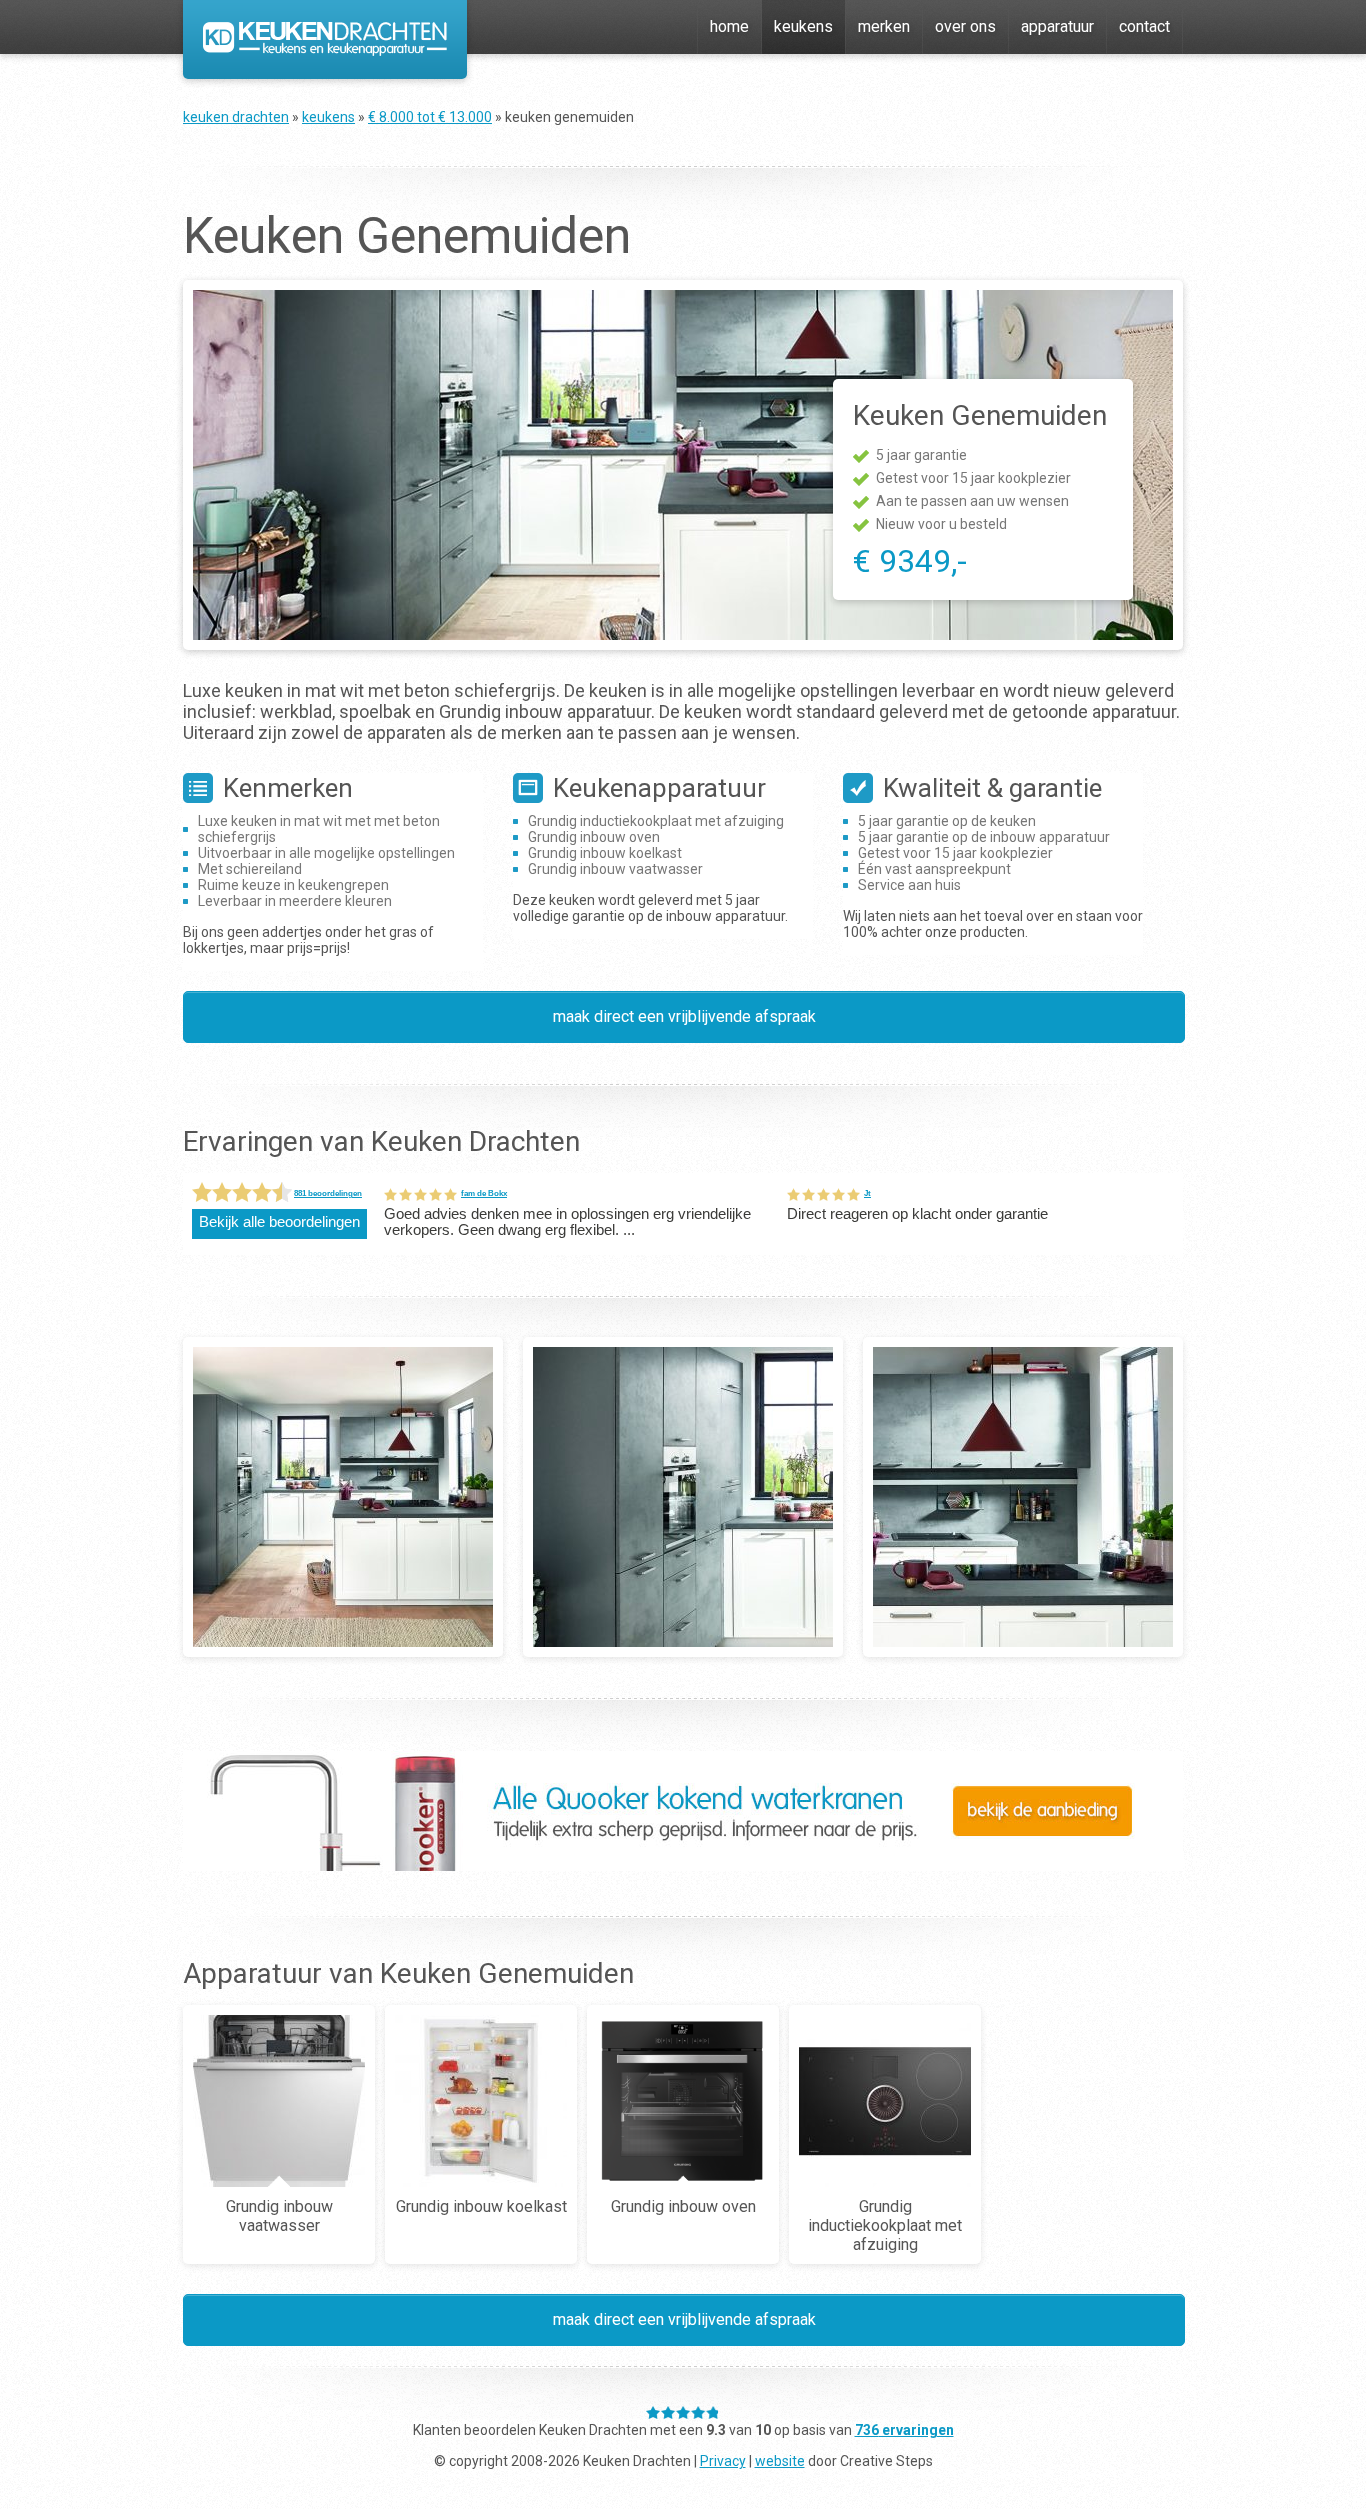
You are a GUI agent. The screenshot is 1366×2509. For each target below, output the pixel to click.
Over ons (965, 26)
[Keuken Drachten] (325, 50)
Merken (884, 26)
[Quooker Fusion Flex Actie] (683, 1865)
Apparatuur (1057, 26)
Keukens (803, 26)
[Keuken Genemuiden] (343, 1497)
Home (729, 26)
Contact (1144, 26)
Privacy (723, 2461)
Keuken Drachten (236, 117)
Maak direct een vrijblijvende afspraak (684, 1016)
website (780, 2461)
